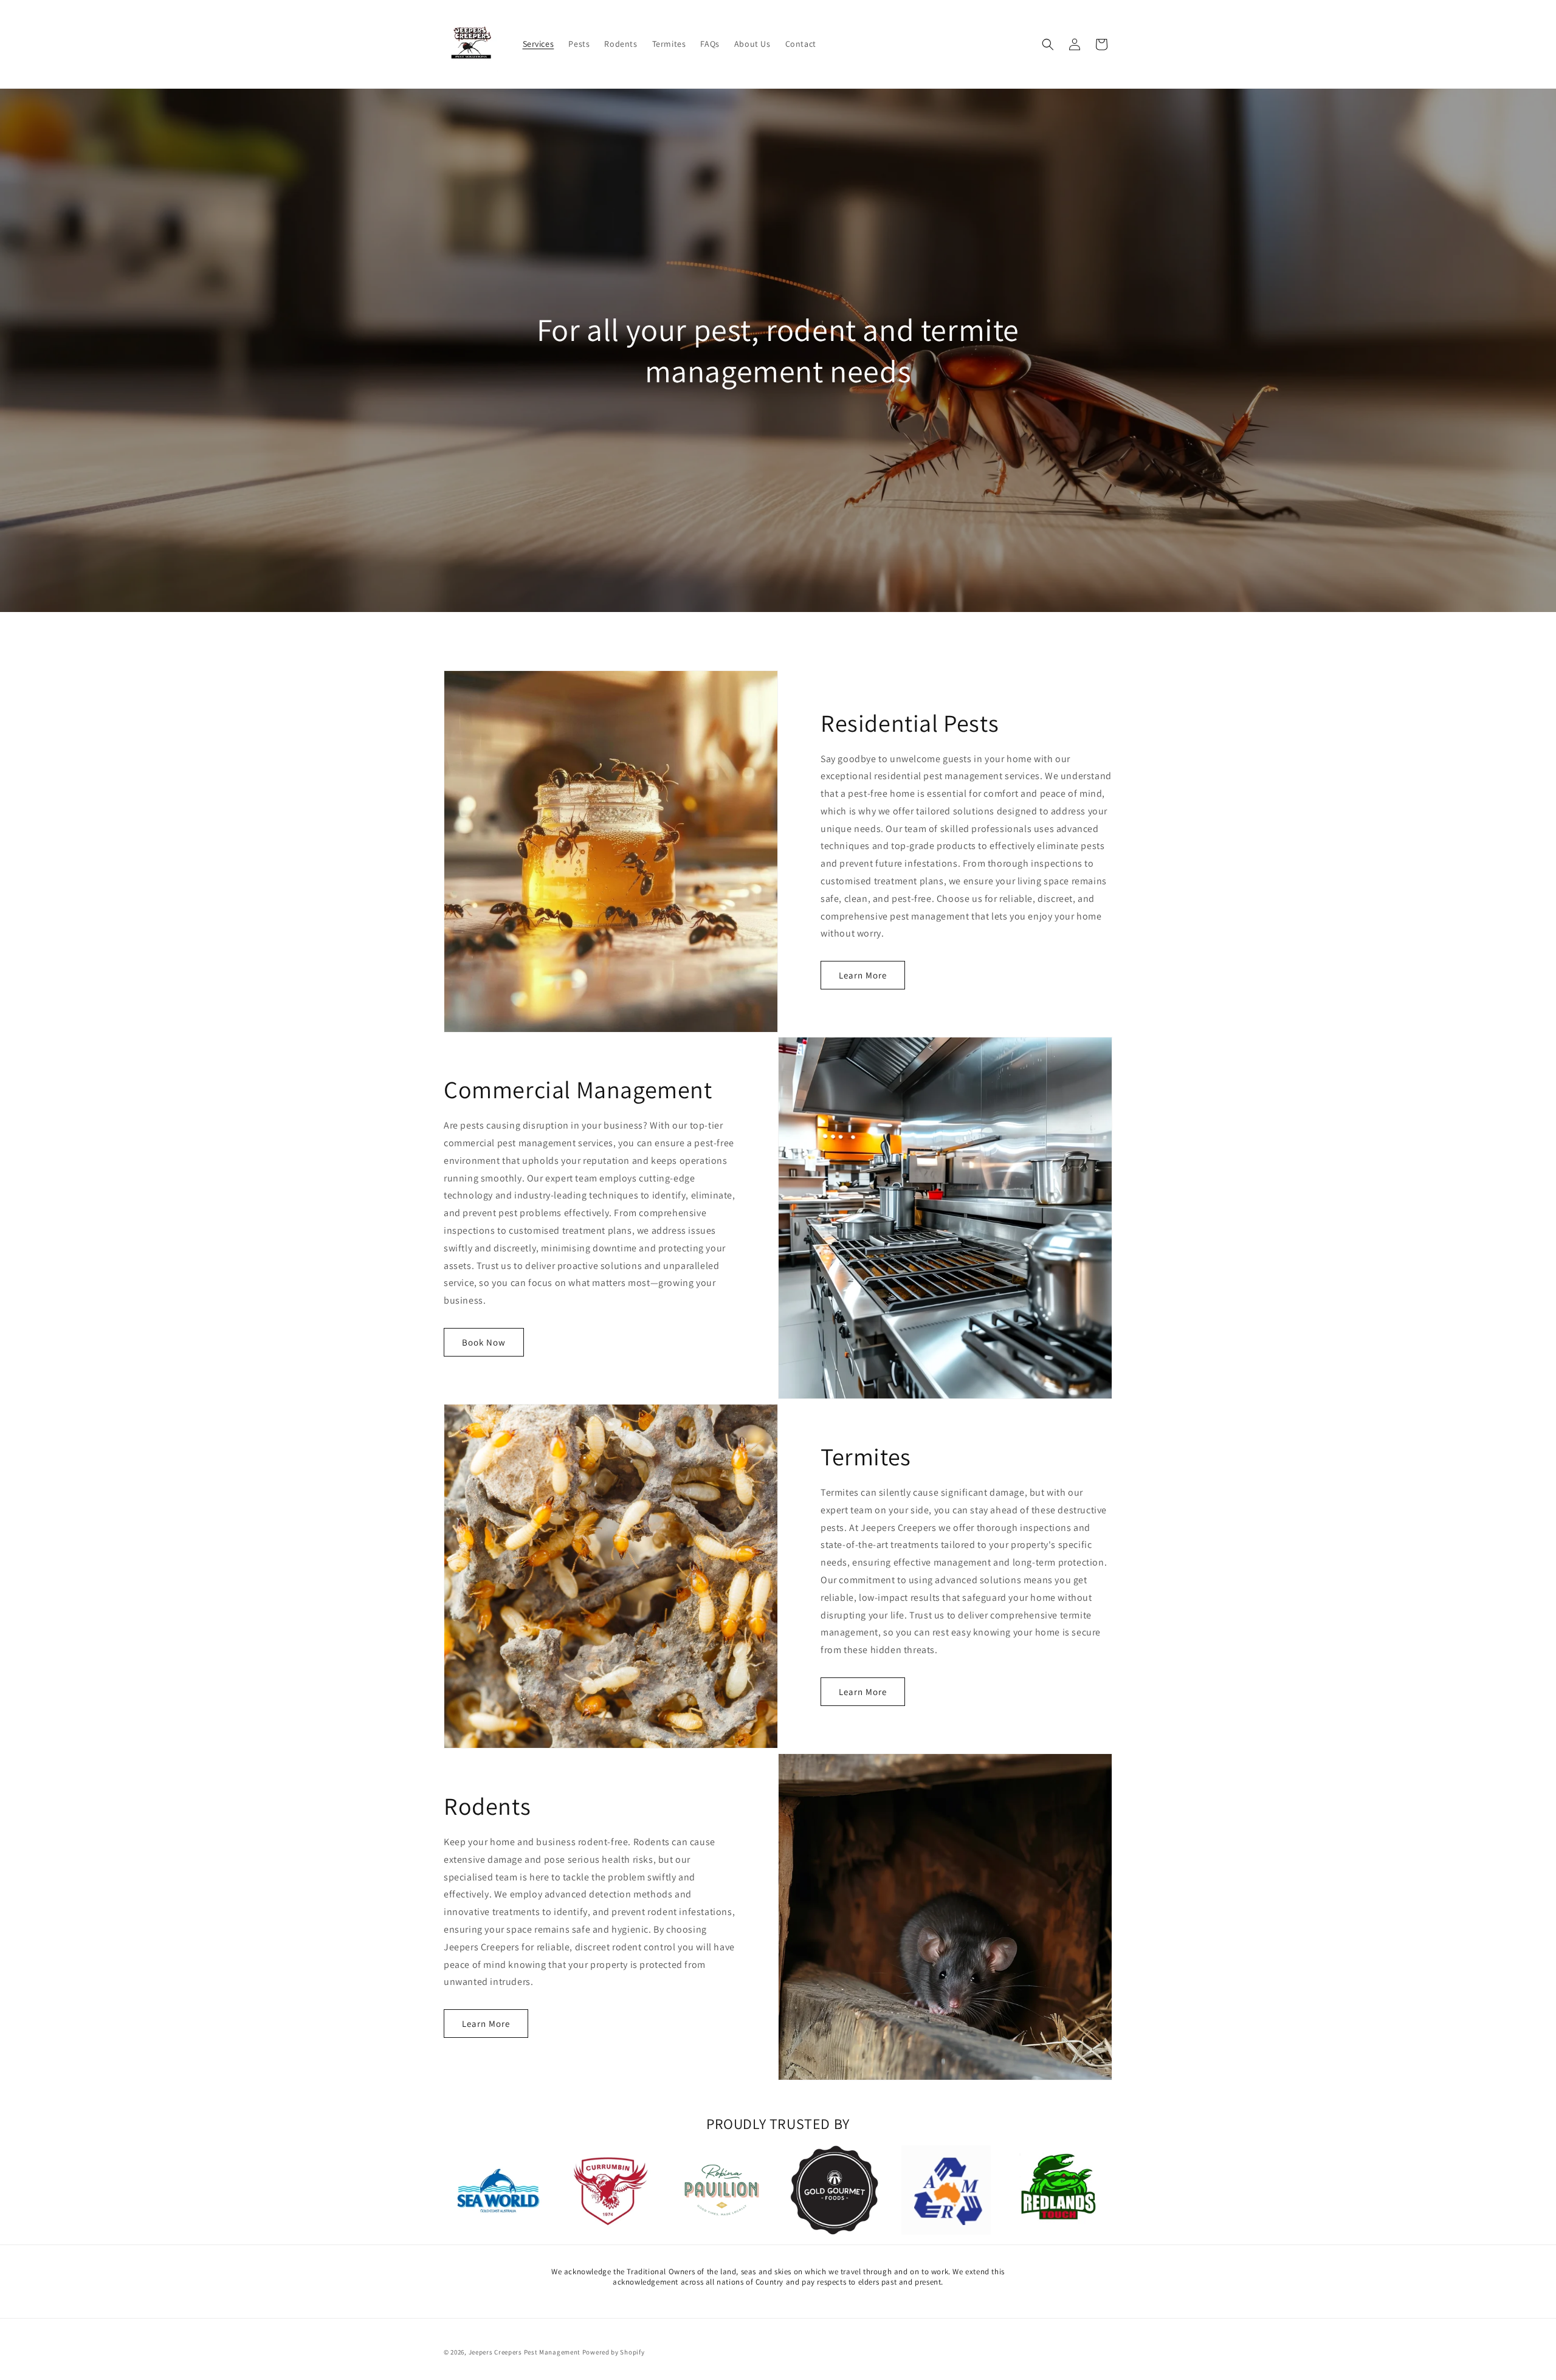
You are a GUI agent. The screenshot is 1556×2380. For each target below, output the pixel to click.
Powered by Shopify (614, 2352)
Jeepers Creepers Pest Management (525, 2352)
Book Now (484, 1342)
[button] (1048, 44)
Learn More (863, 975)
